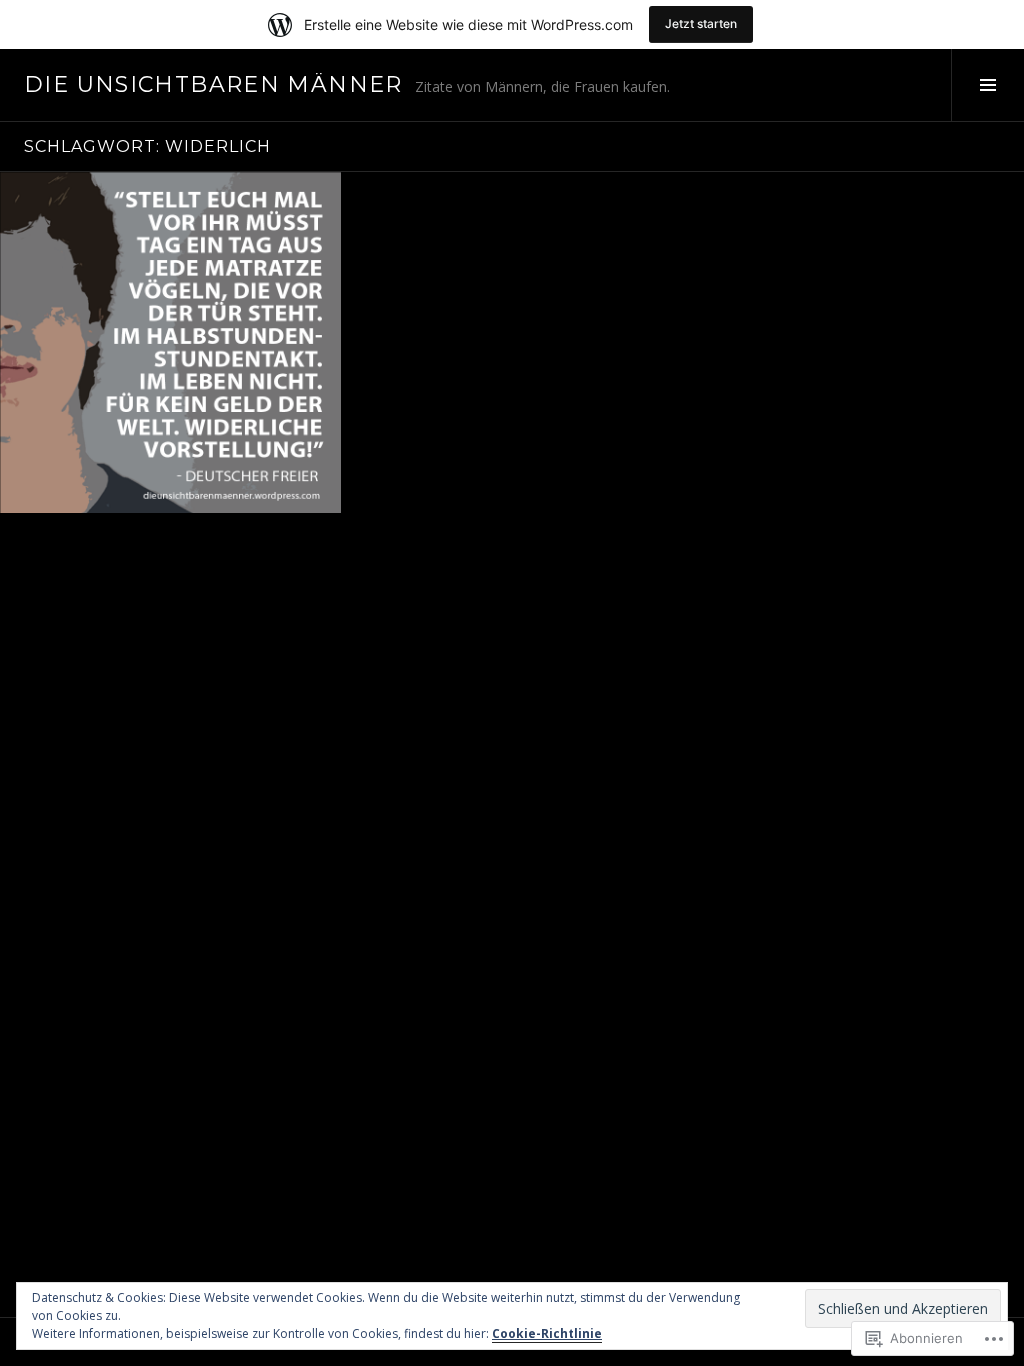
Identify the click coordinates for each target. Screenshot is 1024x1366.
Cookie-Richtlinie (547, 1333)
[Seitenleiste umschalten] (987, 85)
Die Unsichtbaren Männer (213, 84)
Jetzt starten (701, 23)
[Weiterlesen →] (170, 342)
